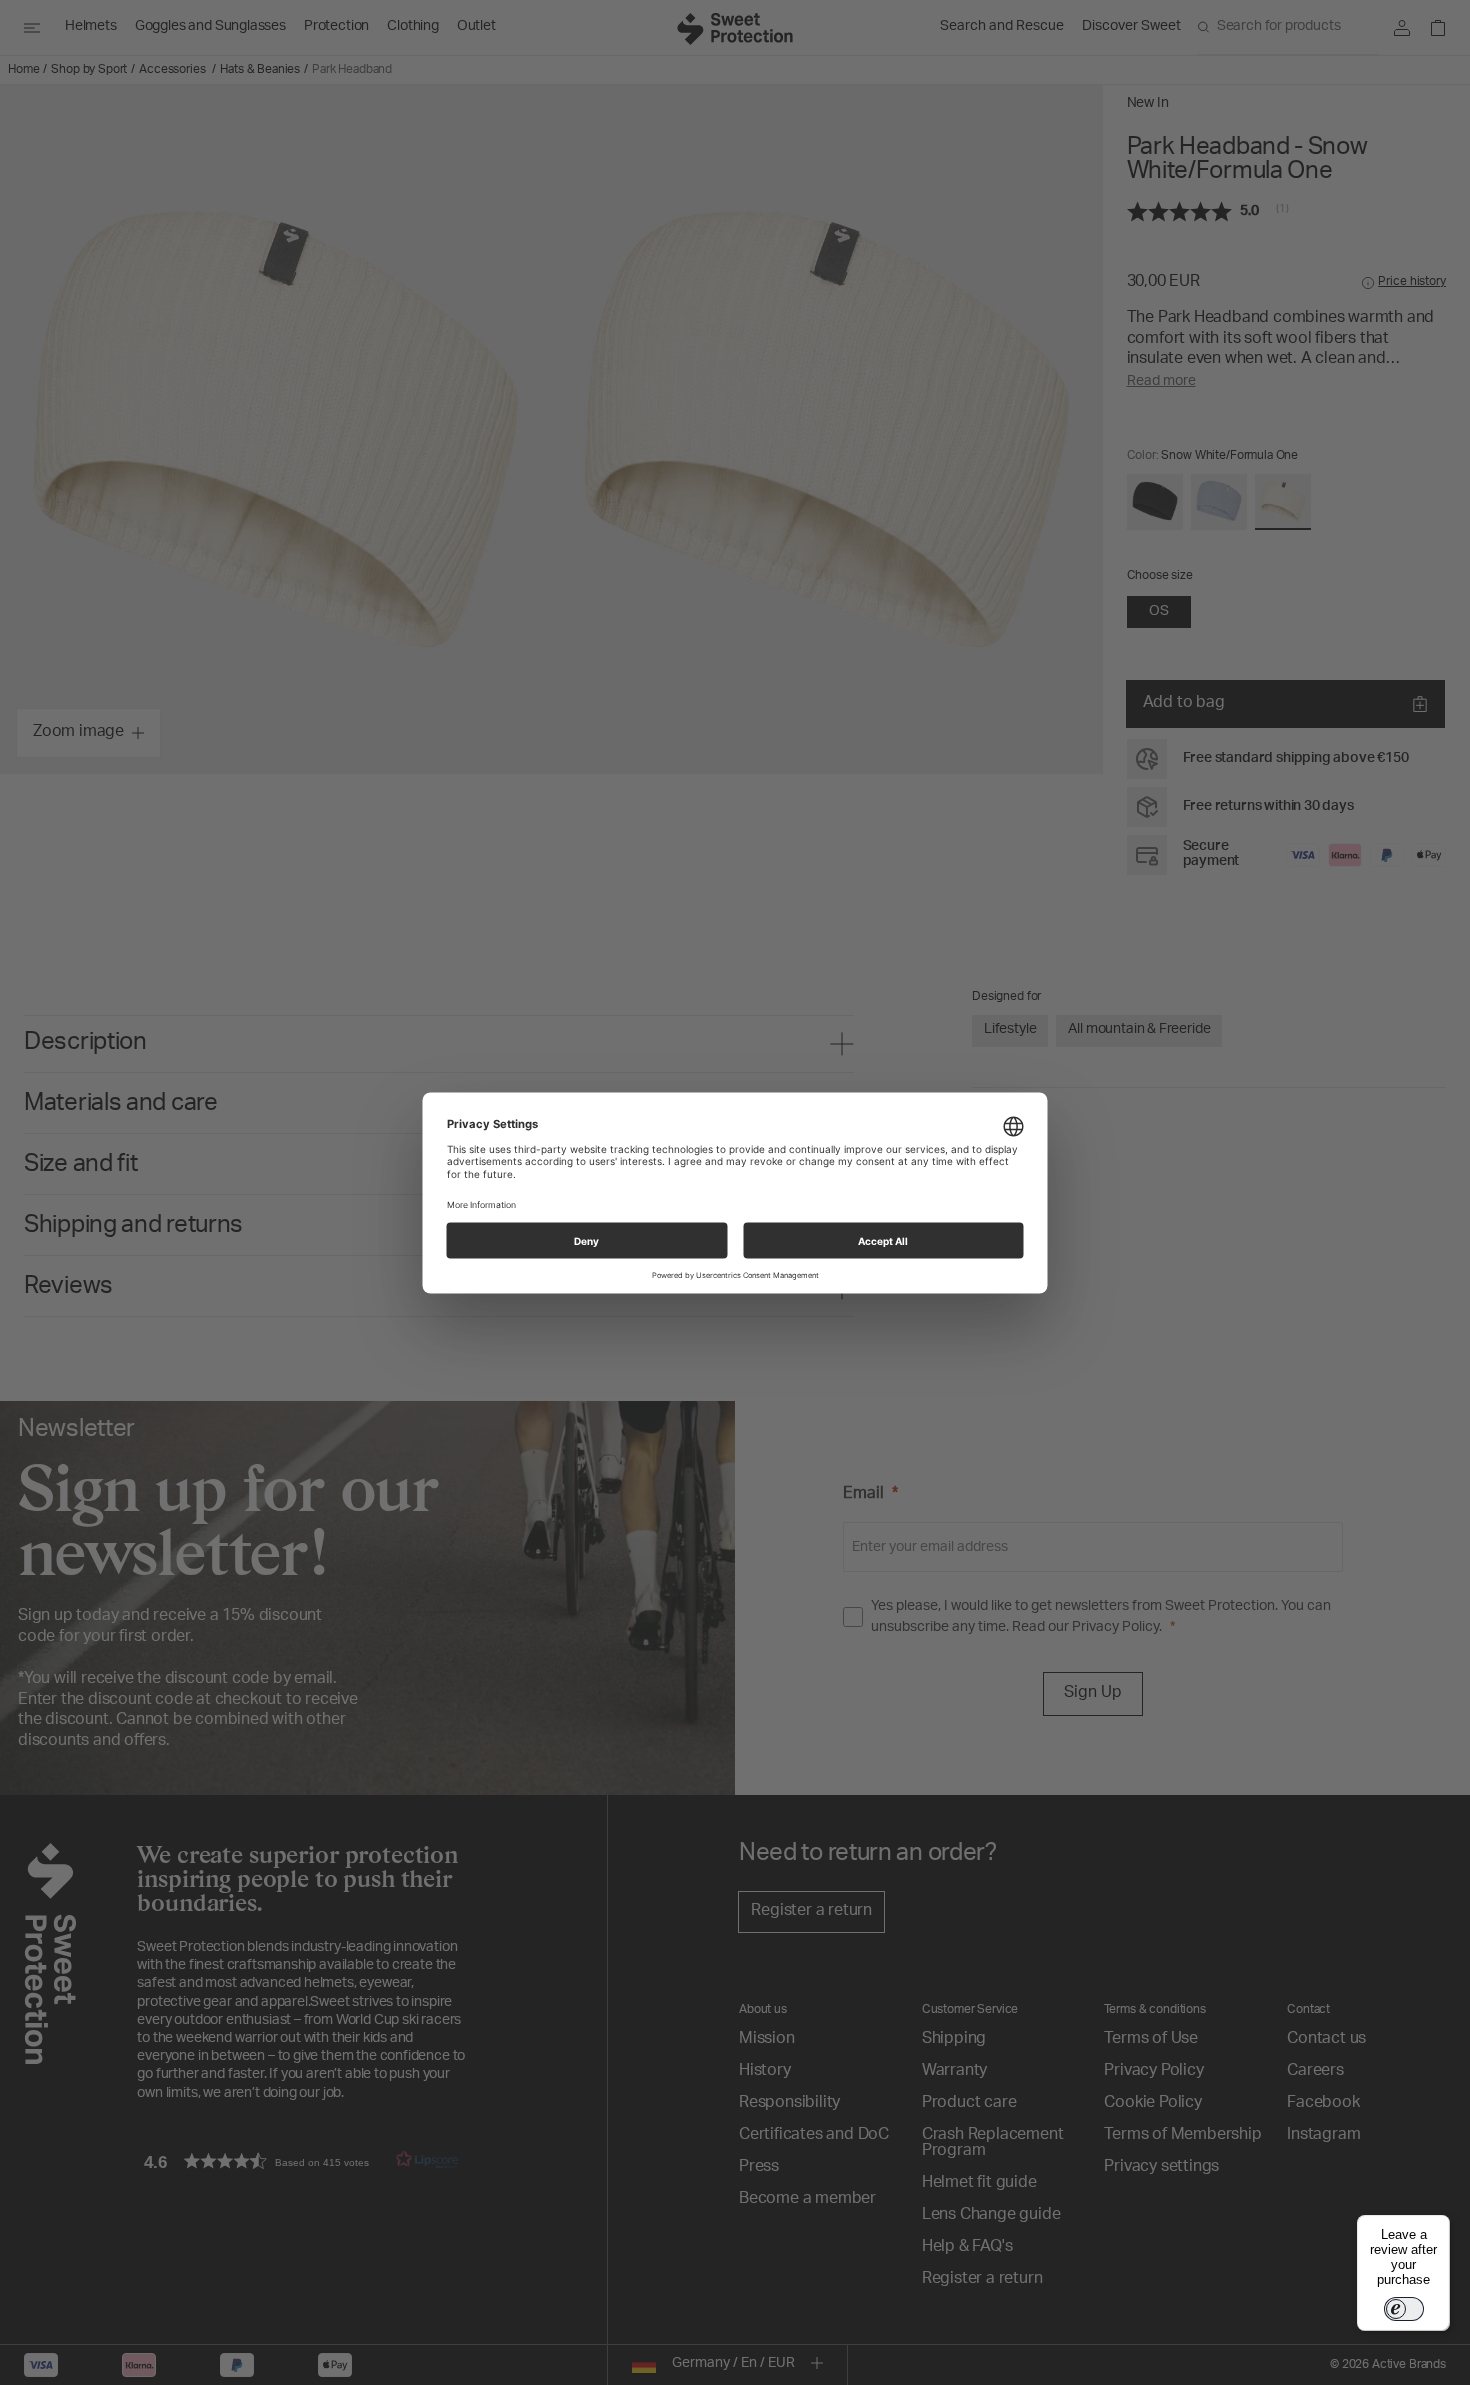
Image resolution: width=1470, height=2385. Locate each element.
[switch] (1404, 2309)
